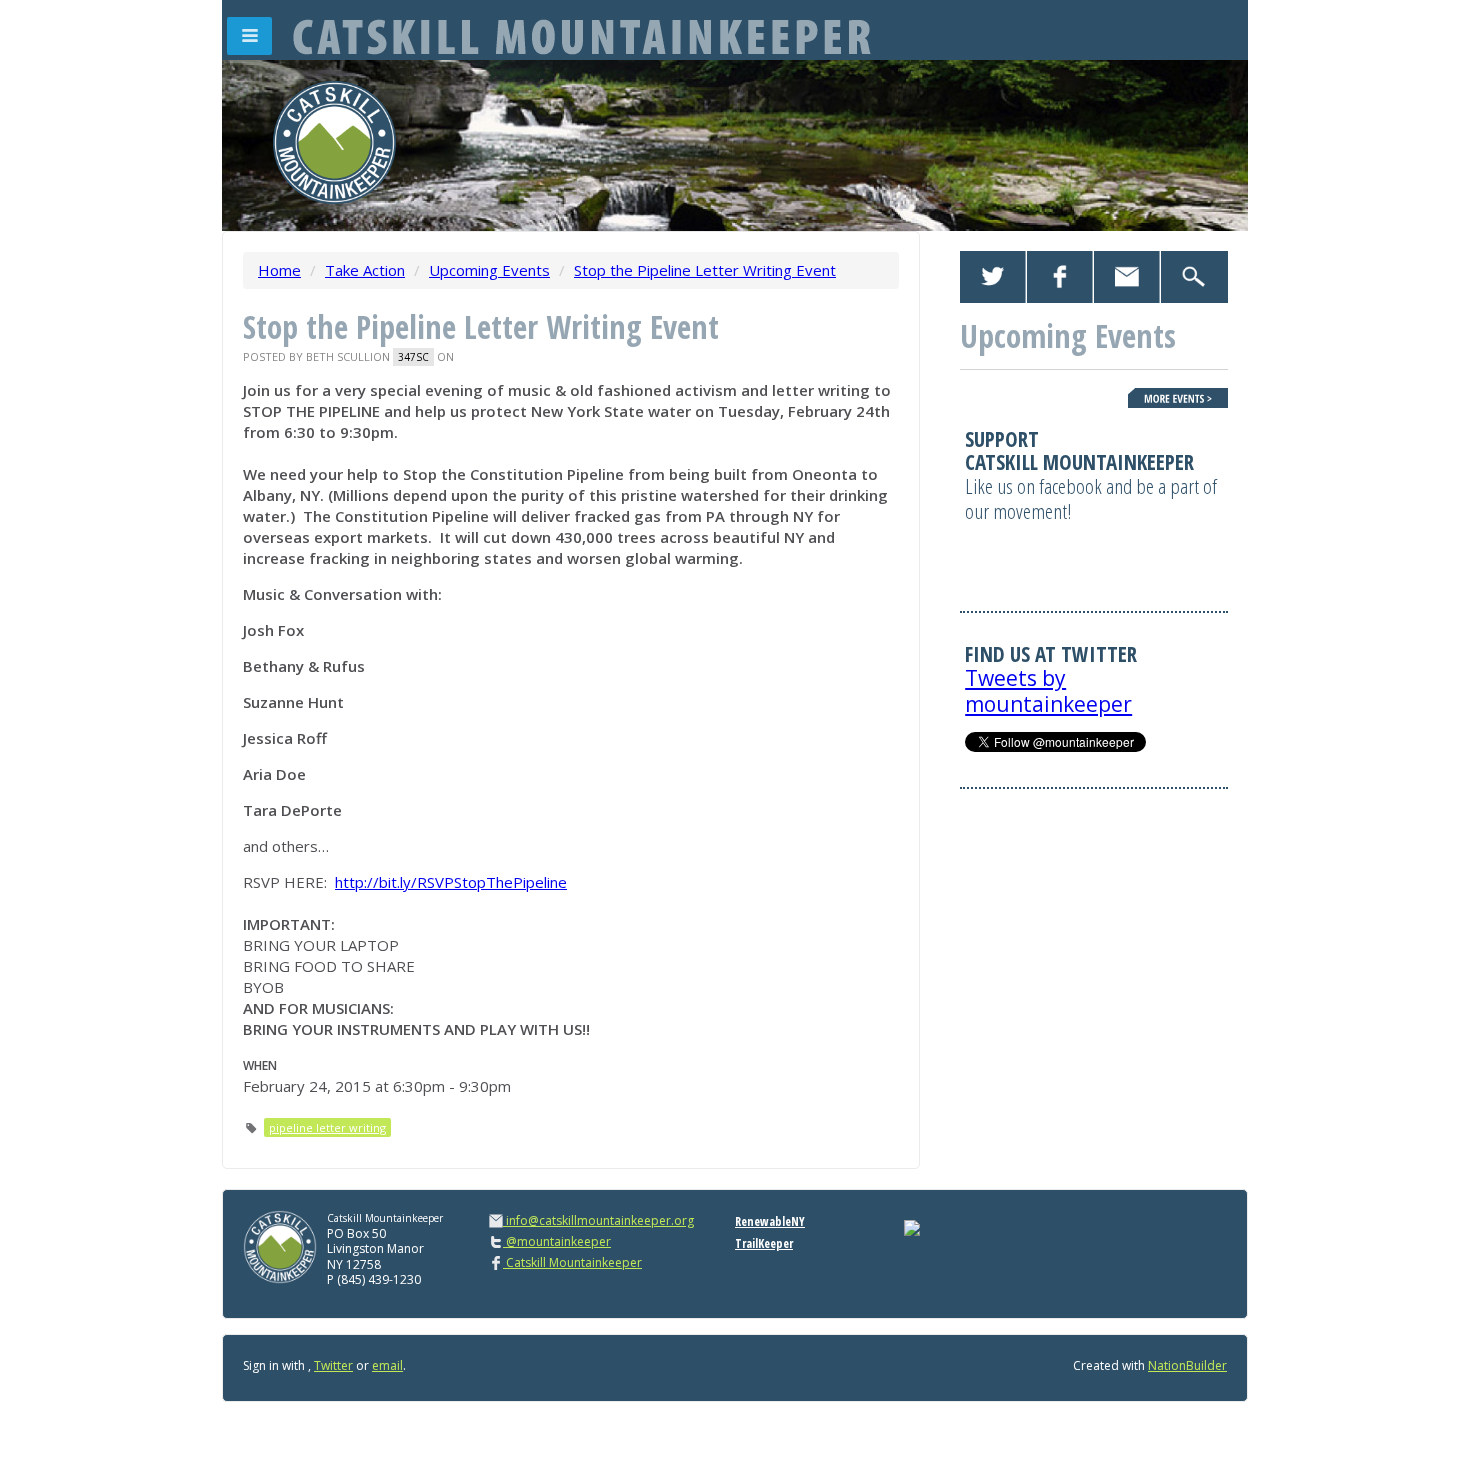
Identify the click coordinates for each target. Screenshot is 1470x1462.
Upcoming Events (489, 270)
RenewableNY (770, 1221)
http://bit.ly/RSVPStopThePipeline (451, 882)
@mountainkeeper (557, 1241)
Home (279, 270)
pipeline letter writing (327, 1127)
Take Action (365, 270)
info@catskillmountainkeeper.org (600, 1220)
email (387, 1365)
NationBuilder (1187, 1365)
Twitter (333, 1365)
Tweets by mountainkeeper (1048, 690)
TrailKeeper (764, 1243)
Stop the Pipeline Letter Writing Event (705, 270)
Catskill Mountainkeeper (572, 1262)
